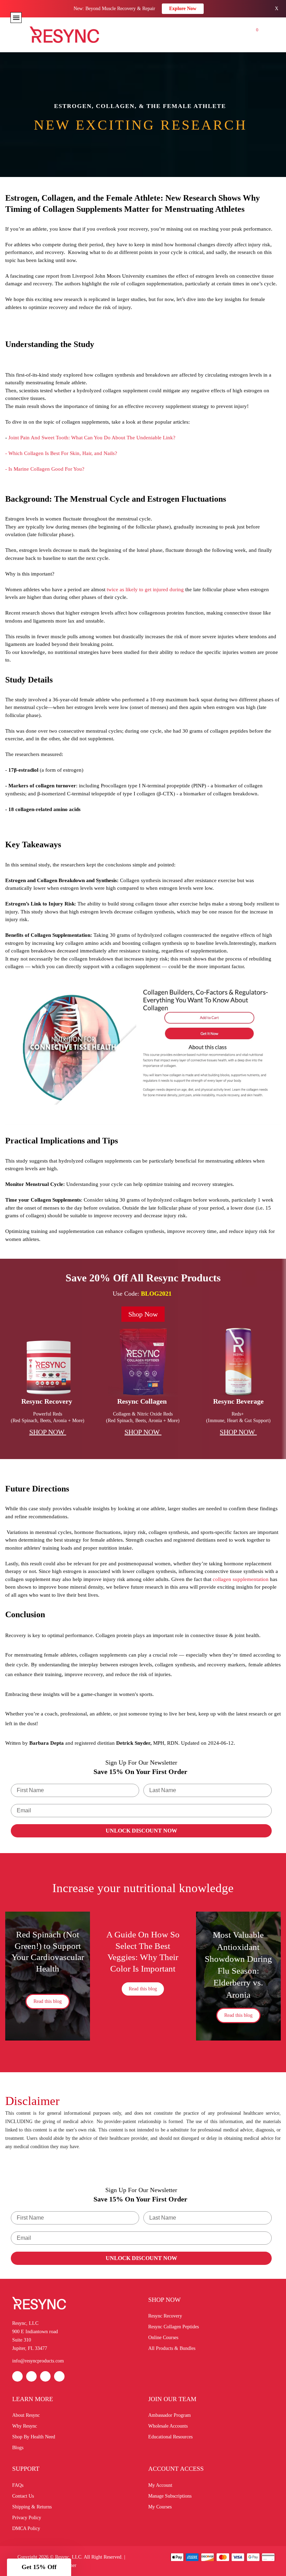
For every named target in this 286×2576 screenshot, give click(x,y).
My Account (160, 2485)
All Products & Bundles (172, 2348)
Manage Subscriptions (170, 2496)
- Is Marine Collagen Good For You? (45, 469)
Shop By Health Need (34, 2437)
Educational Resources (170, 2437)
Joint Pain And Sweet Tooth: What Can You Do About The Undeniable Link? (92, 438)
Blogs (18, 2448)
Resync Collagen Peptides (174, 2327)
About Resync (26, 2415)
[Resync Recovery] (48, 1362)
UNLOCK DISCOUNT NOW (141, 1831)
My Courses (160, 2507)
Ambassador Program (170, 2415)
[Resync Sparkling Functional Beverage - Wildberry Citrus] (238, 1362)
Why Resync (25, 2426)
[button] (39, 2567)
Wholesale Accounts (168, 2426)
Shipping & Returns (32, 2507)
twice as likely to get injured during (145, 589)
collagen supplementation (241, 1579)
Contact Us (23, 2496)
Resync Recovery (165, 2316)
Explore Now (183, 9)
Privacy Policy (27, 2518)
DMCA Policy (26, 2528)
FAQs (18, 2485)
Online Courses (163, 2338)
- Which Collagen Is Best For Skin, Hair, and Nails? (61, 453)
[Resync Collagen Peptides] (143, 1362)
